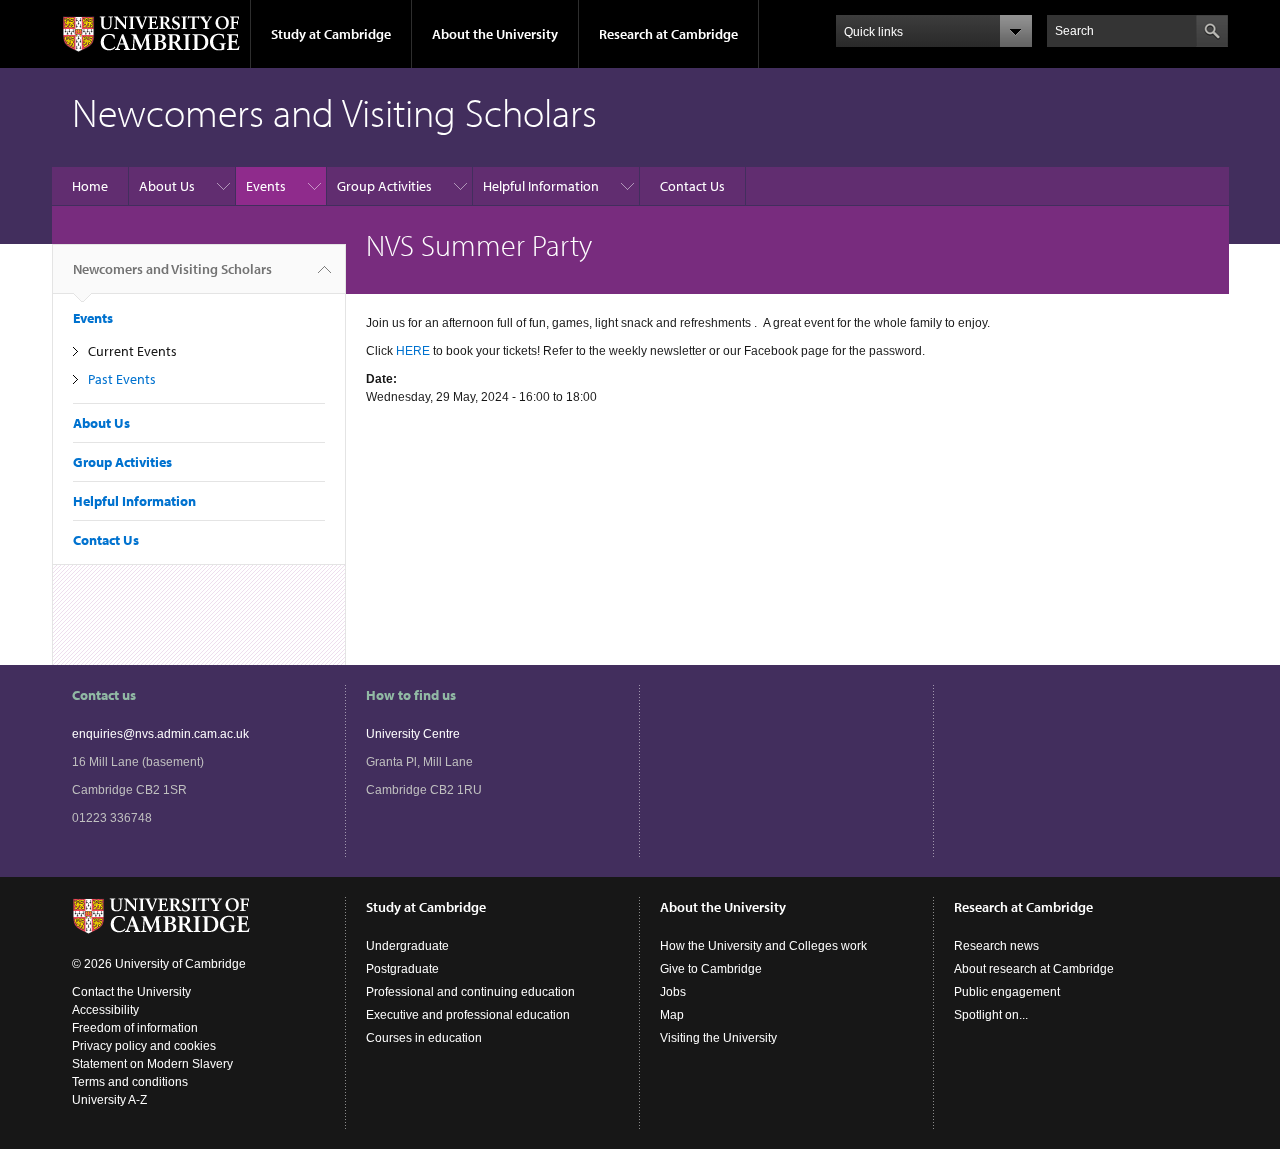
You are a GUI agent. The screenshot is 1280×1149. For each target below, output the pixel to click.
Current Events (132, 351)
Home (90, 186)
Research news (996, 946)
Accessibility (105, 1010)
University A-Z (109, 1100)
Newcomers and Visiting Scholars (172, 269)
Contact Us (692, 186)
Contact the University (131, 992)
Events (266, 186)
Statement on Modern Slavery (152, 1064)
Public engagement (1007, 992)
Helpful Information (541, 186)
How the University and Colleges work (763, 946)
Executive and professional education (468, 1015)
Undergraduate (407, 946)
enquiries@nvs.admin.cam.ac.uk (160, 734)
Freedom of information (135, 1028)
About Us (167, 186)
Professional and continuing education (470, 992)
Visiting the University (718, 1038)
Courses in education (424, 1038)
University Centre (413, 734)
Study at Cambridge (331, 34)
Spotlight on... (991, 1015)
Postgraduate (402, 969)
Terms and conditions (130, 1082)
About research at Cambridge (1034, 969)
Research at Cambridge (668, 34)
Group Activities (384, 186)
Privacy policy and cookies (144, 1046)
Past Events (122, 379)
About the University (495, 34)
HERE (413, 351)
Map (672, 1015)
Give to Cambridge (711, 969)
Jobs (673, 992)
